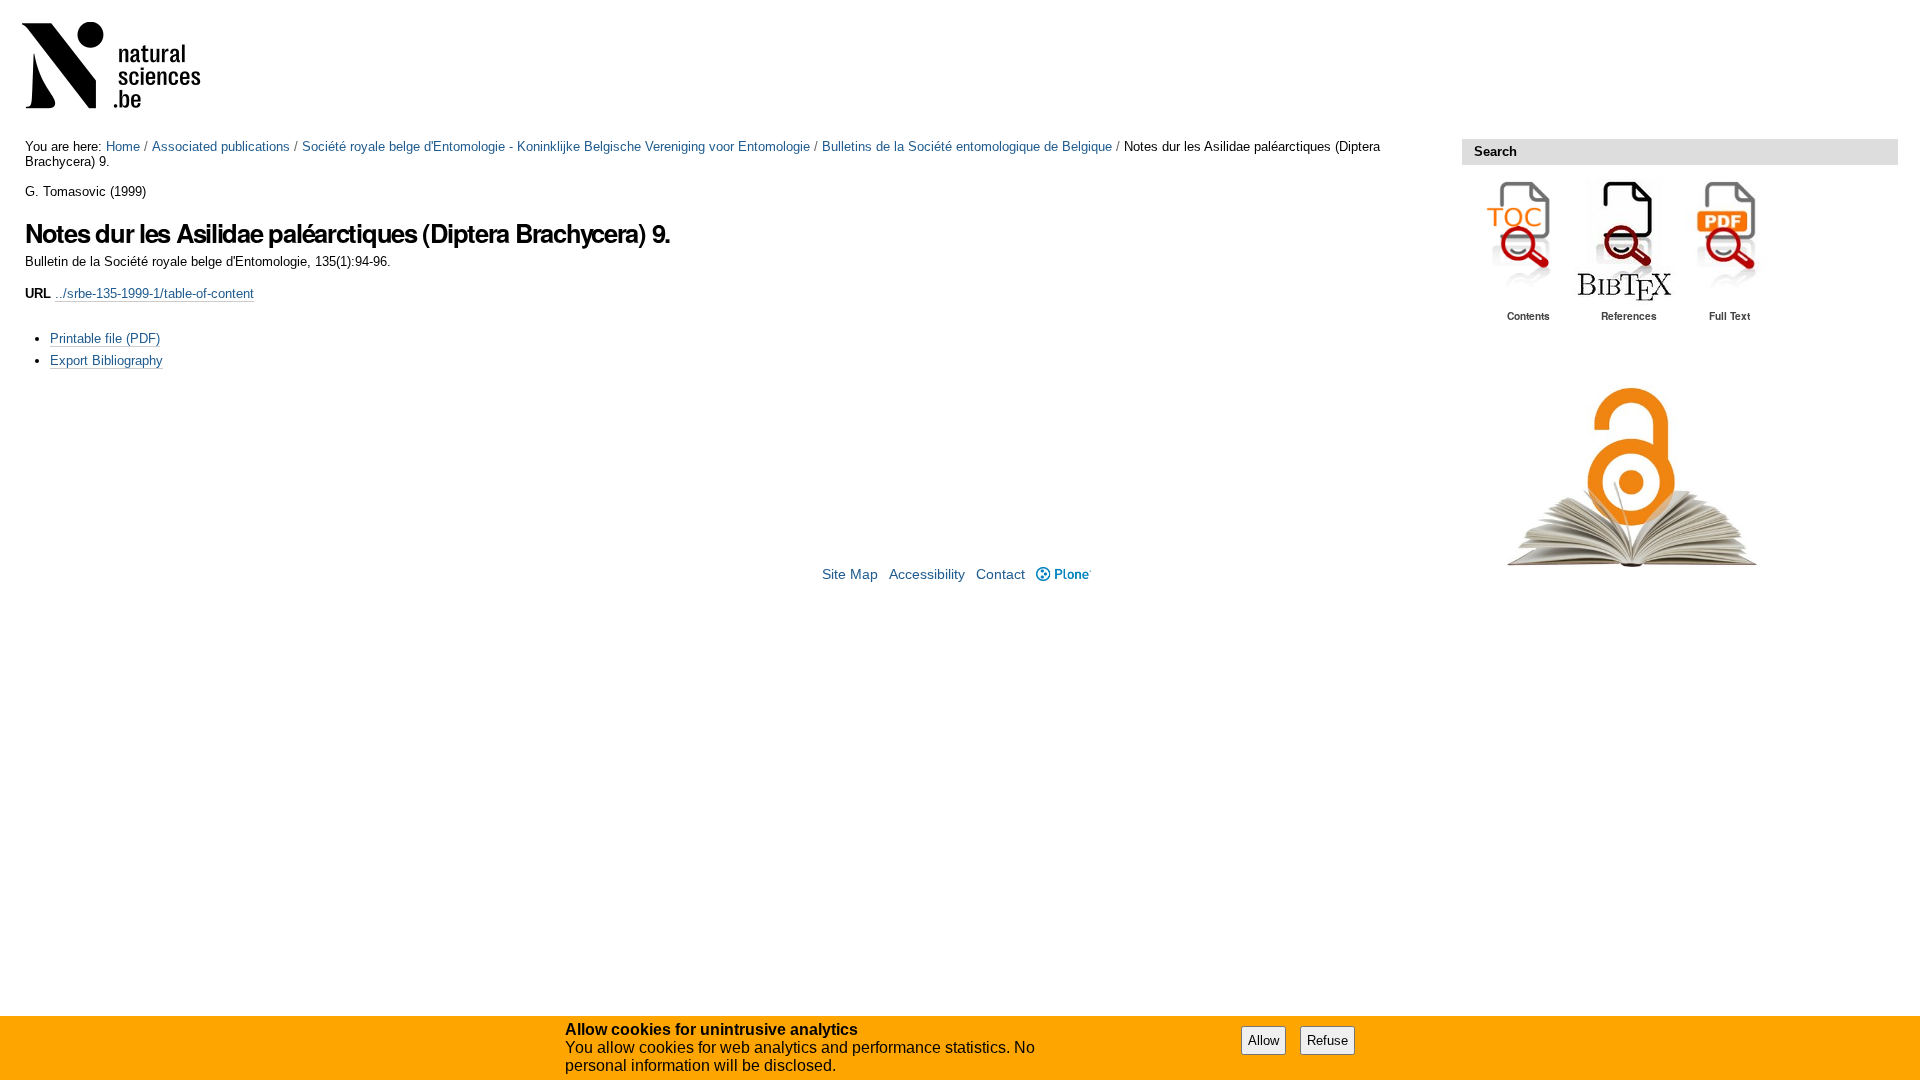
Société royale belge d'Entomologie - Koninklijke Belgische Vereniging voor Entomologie (556, 146)
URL (38, 293)
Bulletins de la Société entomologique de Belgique (967, 146)
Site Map (850, 574)
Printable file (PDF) (105, 338)
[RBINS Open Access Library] (124, 69)
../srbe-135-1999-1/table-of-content (154, 293)
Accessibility (927, 574)
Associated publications (221, 146)
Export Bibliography (106, 360)
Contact (1000, 574)
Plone (1063, 574)
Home (123, 146)
